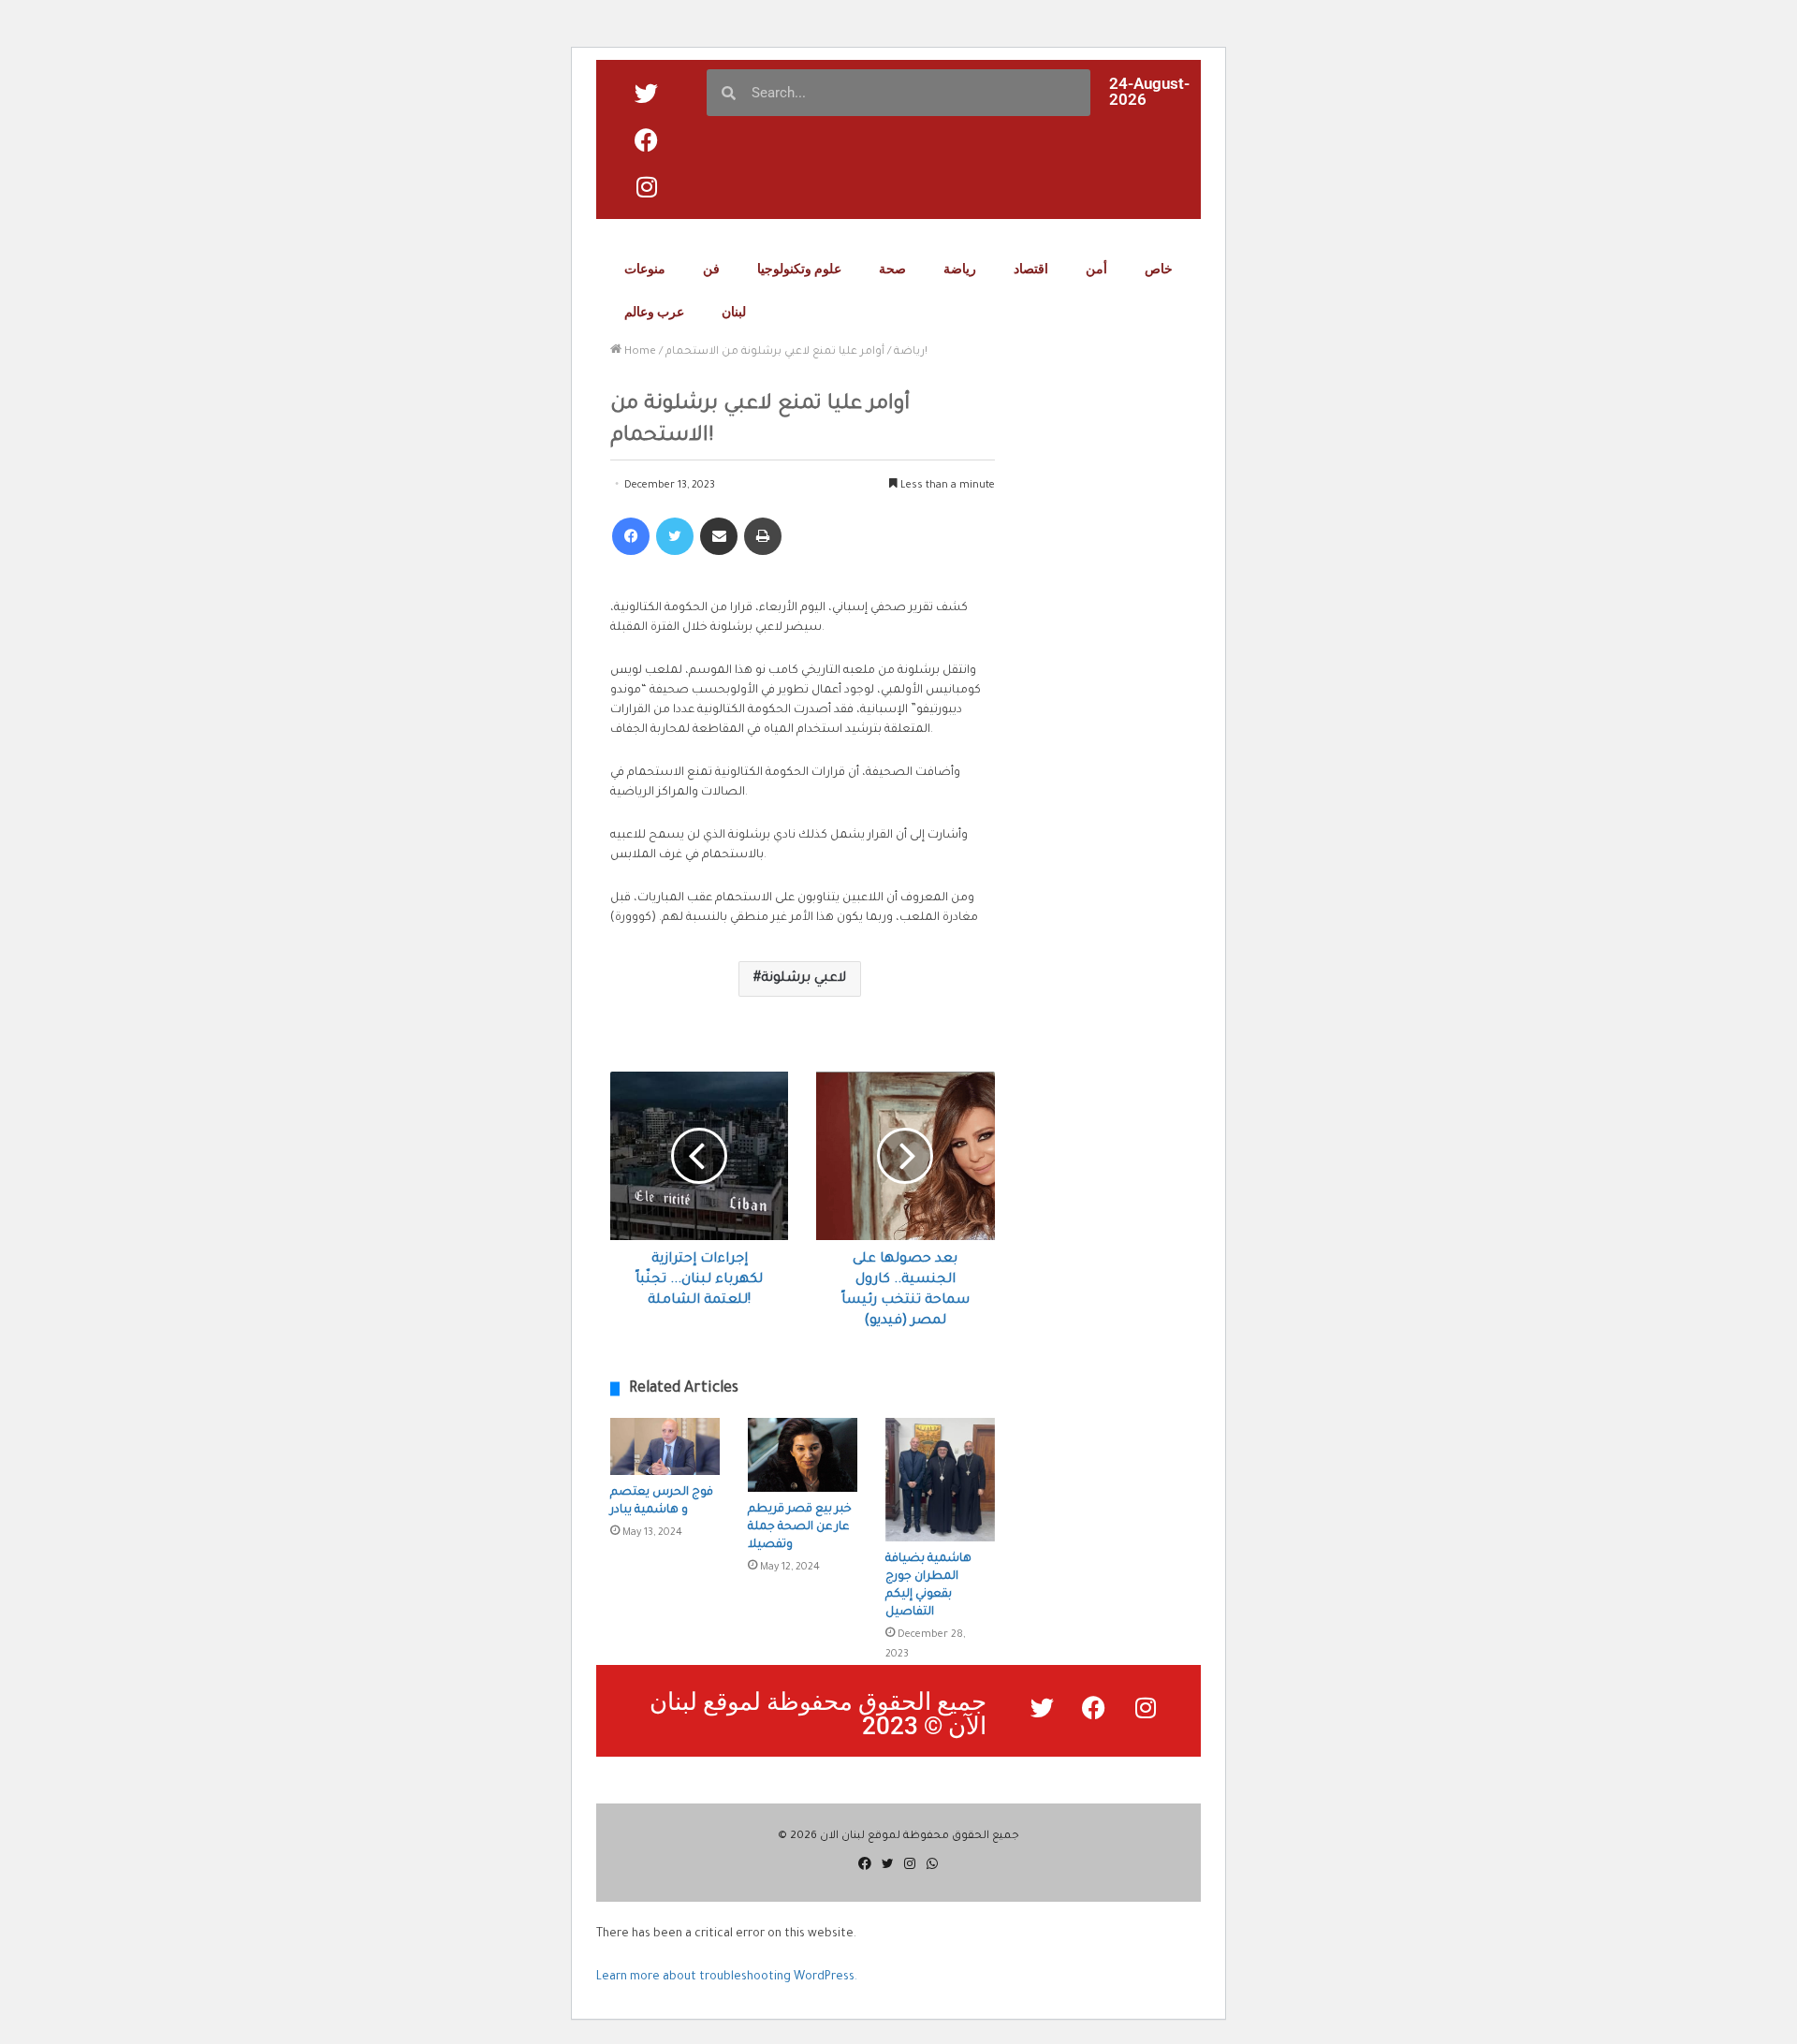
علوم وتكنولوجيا (799, 269)
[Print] (763, 536)
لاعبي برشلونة (804, 979)
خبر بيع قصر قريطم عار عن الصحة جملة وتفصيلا (800, 1527)
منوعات (645, 269)
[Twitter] (675, 536)
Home (639, 352)
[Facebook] (631, 536)
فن (711, 269)
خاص (1159, 269)
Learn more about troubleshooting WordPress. (727, 1978)
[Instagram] (910, 1863)
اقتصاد (1031, 269)
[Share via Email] (719, 536)
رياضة (960, 269)
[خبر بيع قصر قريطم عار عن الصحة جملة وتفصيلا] (803, 1455)
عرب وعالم (654, 312)
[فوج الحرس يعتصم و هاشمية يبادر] (665, 1446)
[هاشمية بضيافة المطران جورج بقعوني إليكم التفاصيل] (940, 1480)
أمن (1096, 269)
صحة (892, 269)
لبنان (734, 312)
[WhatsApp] (932, 1863)
